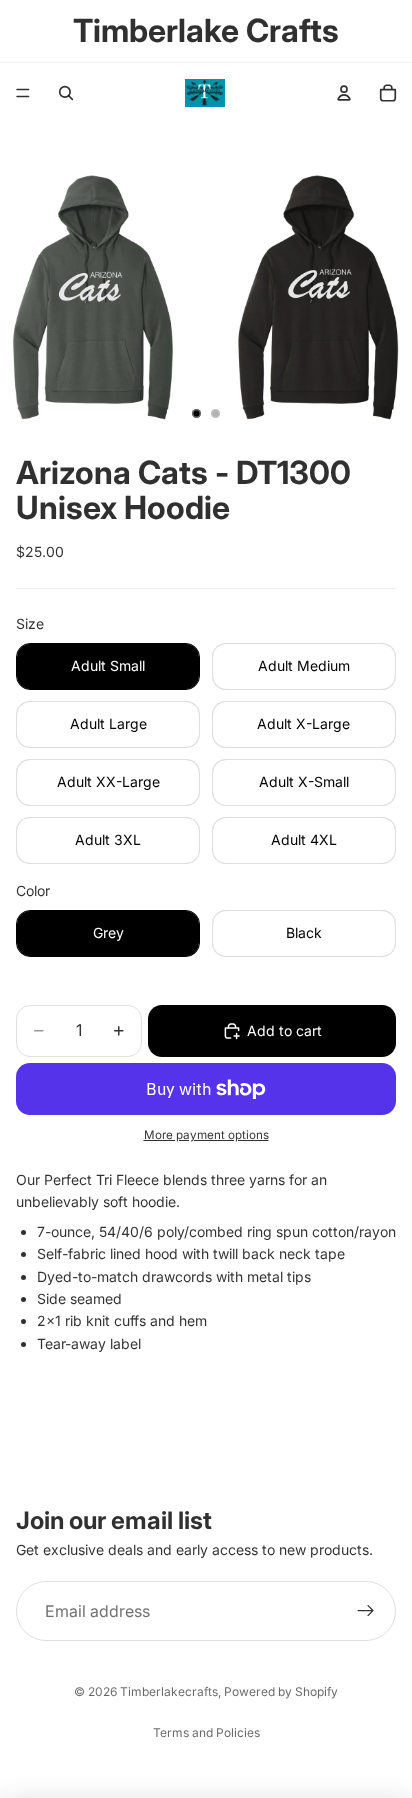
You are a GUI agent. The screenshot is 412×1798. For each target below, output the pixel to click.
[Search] (66, 93)
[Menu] (23, 93)
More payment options (206, 1135)
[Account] (344, 93)
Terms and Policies (206, 1732)
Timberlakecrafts (169, 1691)
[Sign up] (366, 1611)
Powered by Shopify (281, 1691)
